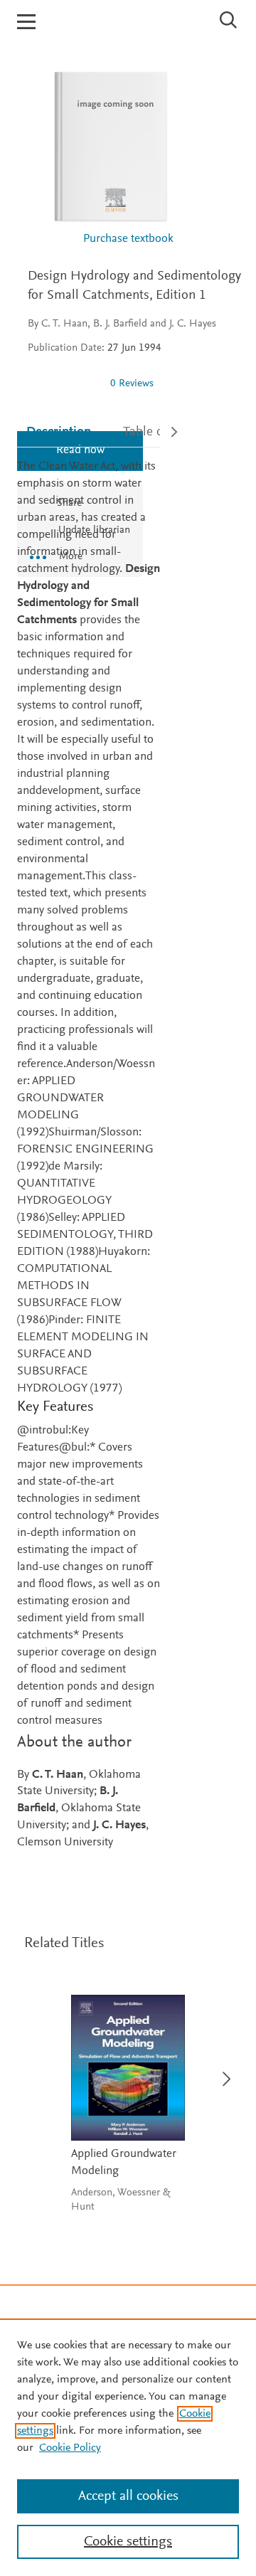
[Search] (229, 20)
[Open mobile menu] (26, 22)
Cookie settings (128, 2542)
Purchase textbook (128, 239)
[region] (128, 2447)
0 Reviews (132, 384)
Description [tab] (59, 432)
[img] (63, 383)
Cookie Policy (70, 2448)
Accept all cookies (128, 2496)
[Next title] (222, 2071)
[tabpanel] (89, 1155)
